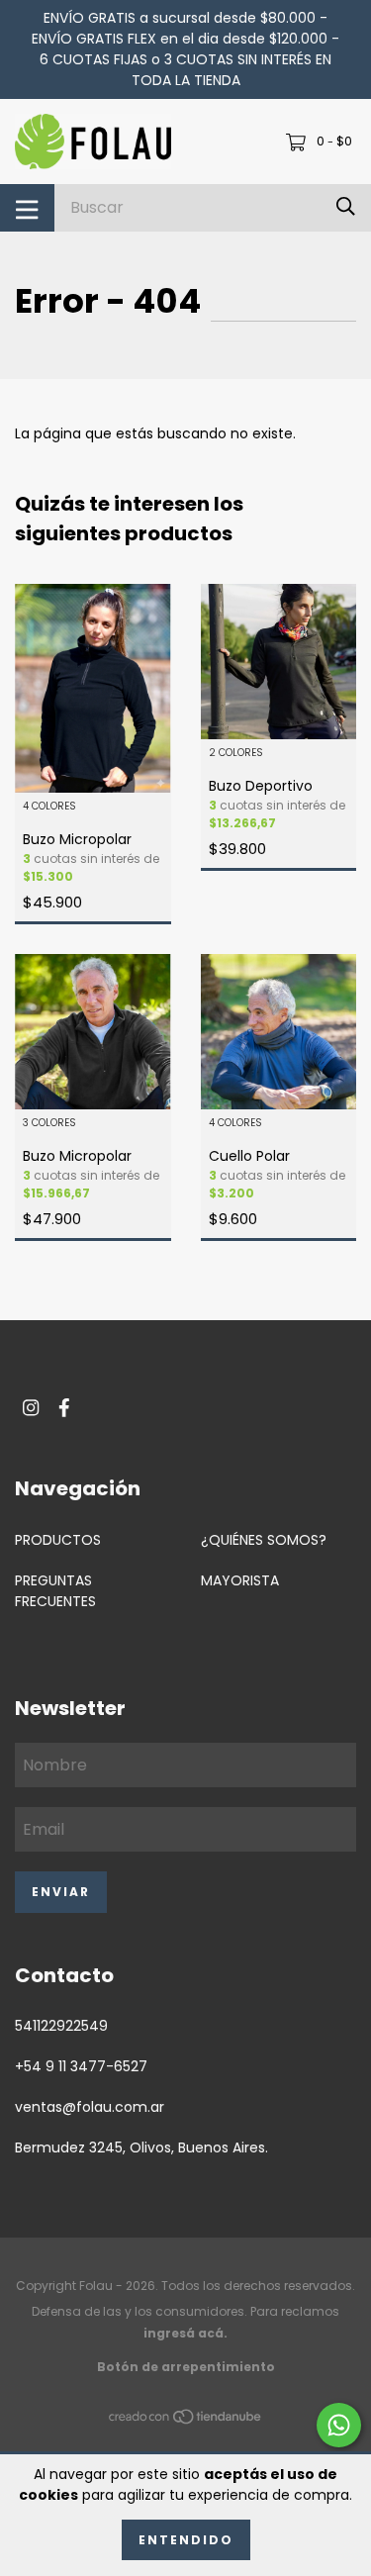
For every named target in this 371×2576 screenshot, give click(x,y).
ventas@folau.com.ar (90, 2107)
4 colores (49, 807)
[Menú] (27, 208)
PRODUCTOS (58, 1540)
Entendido (186, 2540)
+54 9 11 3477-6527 (81, 2066)
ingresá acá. (185, 2333)
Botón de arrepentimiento (186, 2367)
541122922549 (61, 2026)
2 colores (236, 754)
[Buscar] (346, 207)
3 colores (49, 1124)
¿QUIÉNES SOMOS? (264, 1540)
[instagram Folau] (31, 1408)
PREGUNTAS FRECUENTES (55, 1591)
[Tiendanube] (186, 2421)
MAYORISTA (240, 1580)
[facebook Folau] (64, 1408)
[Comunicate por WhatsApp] (339, 2425)
